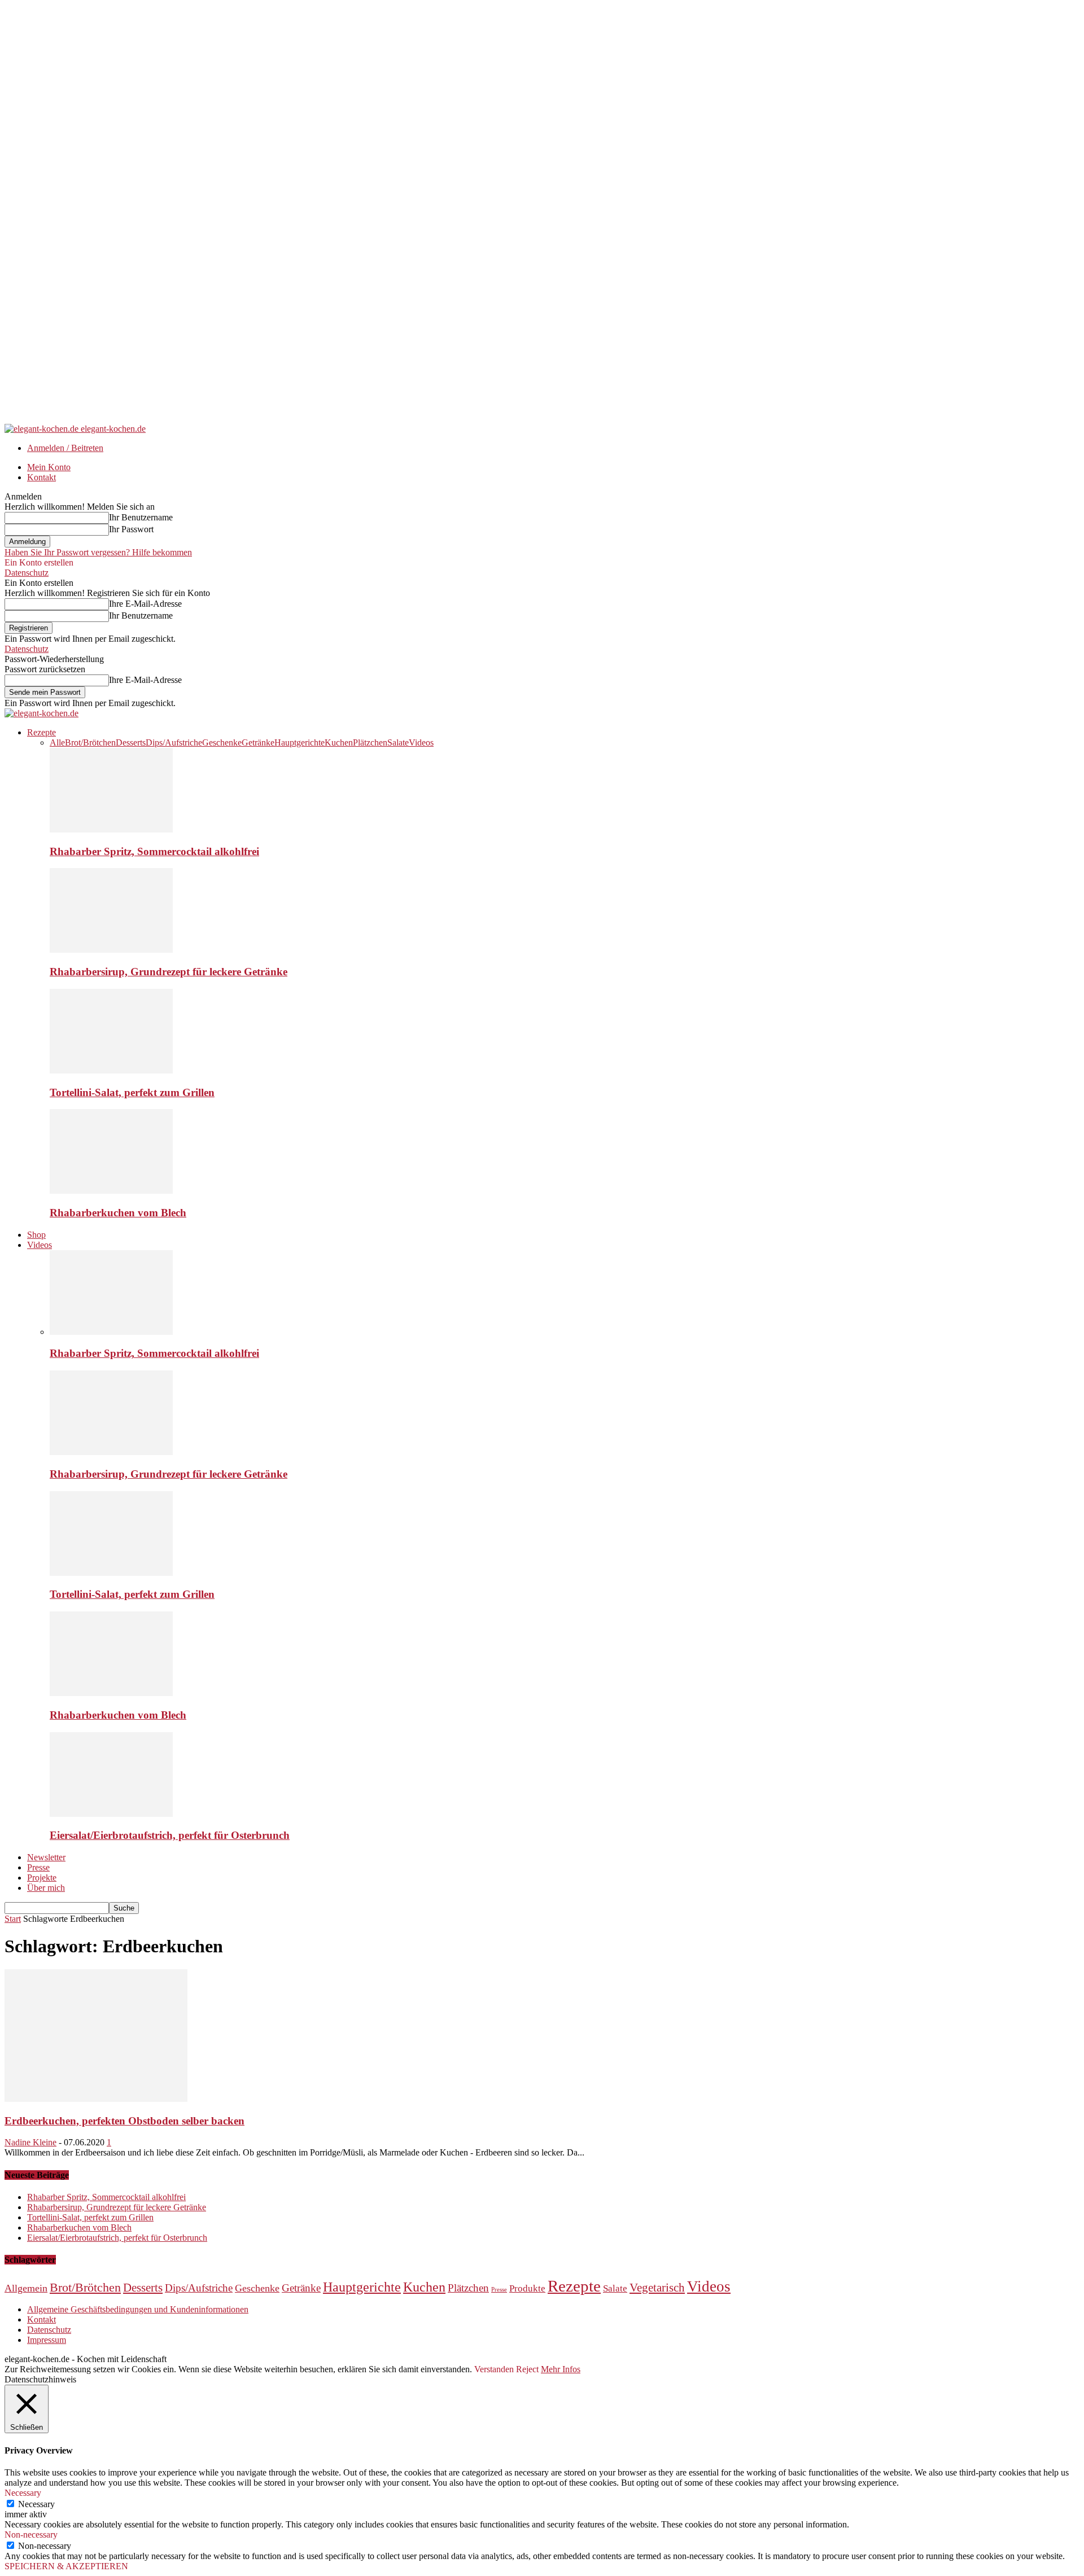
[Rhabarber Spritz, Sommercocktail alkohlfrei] (111, 829)
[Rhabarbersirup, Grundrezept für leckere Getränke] (111, 950)
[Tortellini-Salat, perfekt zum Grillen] (111, 1070)
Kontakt (41, 477)
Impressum (47, 2340)
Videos (421, 742)
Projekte (42, 1878)
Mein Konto (49, 467)
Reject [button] (527, 2369)
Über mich (46, 1888)
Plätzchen (370, 742)
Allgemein (26, 2288)
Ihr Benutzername (141, 517)
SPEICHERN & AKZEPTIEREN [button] (66, 2566)
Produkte (527, 2288)
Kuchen (339, 742)
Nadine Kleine (30, 2142)
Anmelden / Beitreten (65, 448)
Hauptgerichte (300, 742)
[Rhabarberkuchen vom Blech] (111, 1191)
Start (13, 1919)
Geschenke (222, 742)
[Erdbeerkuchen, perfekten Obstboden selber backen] (96, 2099)
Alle (57, 742)
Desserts (131, 742)
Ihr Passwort (131, 529)
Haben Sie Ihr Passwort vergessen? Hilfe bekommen (98, 552)
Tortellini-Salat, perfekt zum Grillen (132, 1092)
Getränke (258, 742)
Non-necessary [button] (31, 2535)
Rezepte (41, 732)
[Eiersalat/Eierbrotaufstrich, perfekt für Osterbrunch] (111, 1814)
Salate (398, 742)
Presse (38, 1867)
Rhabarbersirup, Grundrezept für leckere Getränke (169, 972)
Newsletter (46, 1857)
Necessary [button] (23, 2493)
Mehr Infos (561, 2369)
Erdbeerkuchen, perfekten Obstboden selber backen (124, 2121)
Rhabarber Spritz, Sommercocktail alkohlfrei (154, 851)
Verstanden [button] (494, 2369)
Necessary (36, 2504)
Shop (36, 1235)
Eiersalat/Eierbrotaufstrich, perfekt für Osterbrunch (170, 1835)
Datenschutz (27, 573)
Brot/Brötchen (90, 742)
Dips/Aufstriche (174, 742)
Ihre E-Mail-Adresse (145, 604)
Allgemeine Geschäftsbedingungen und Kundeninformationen (138, 2309)
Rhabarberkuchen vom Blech (118, 1213)
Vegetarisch (657, 2288)
